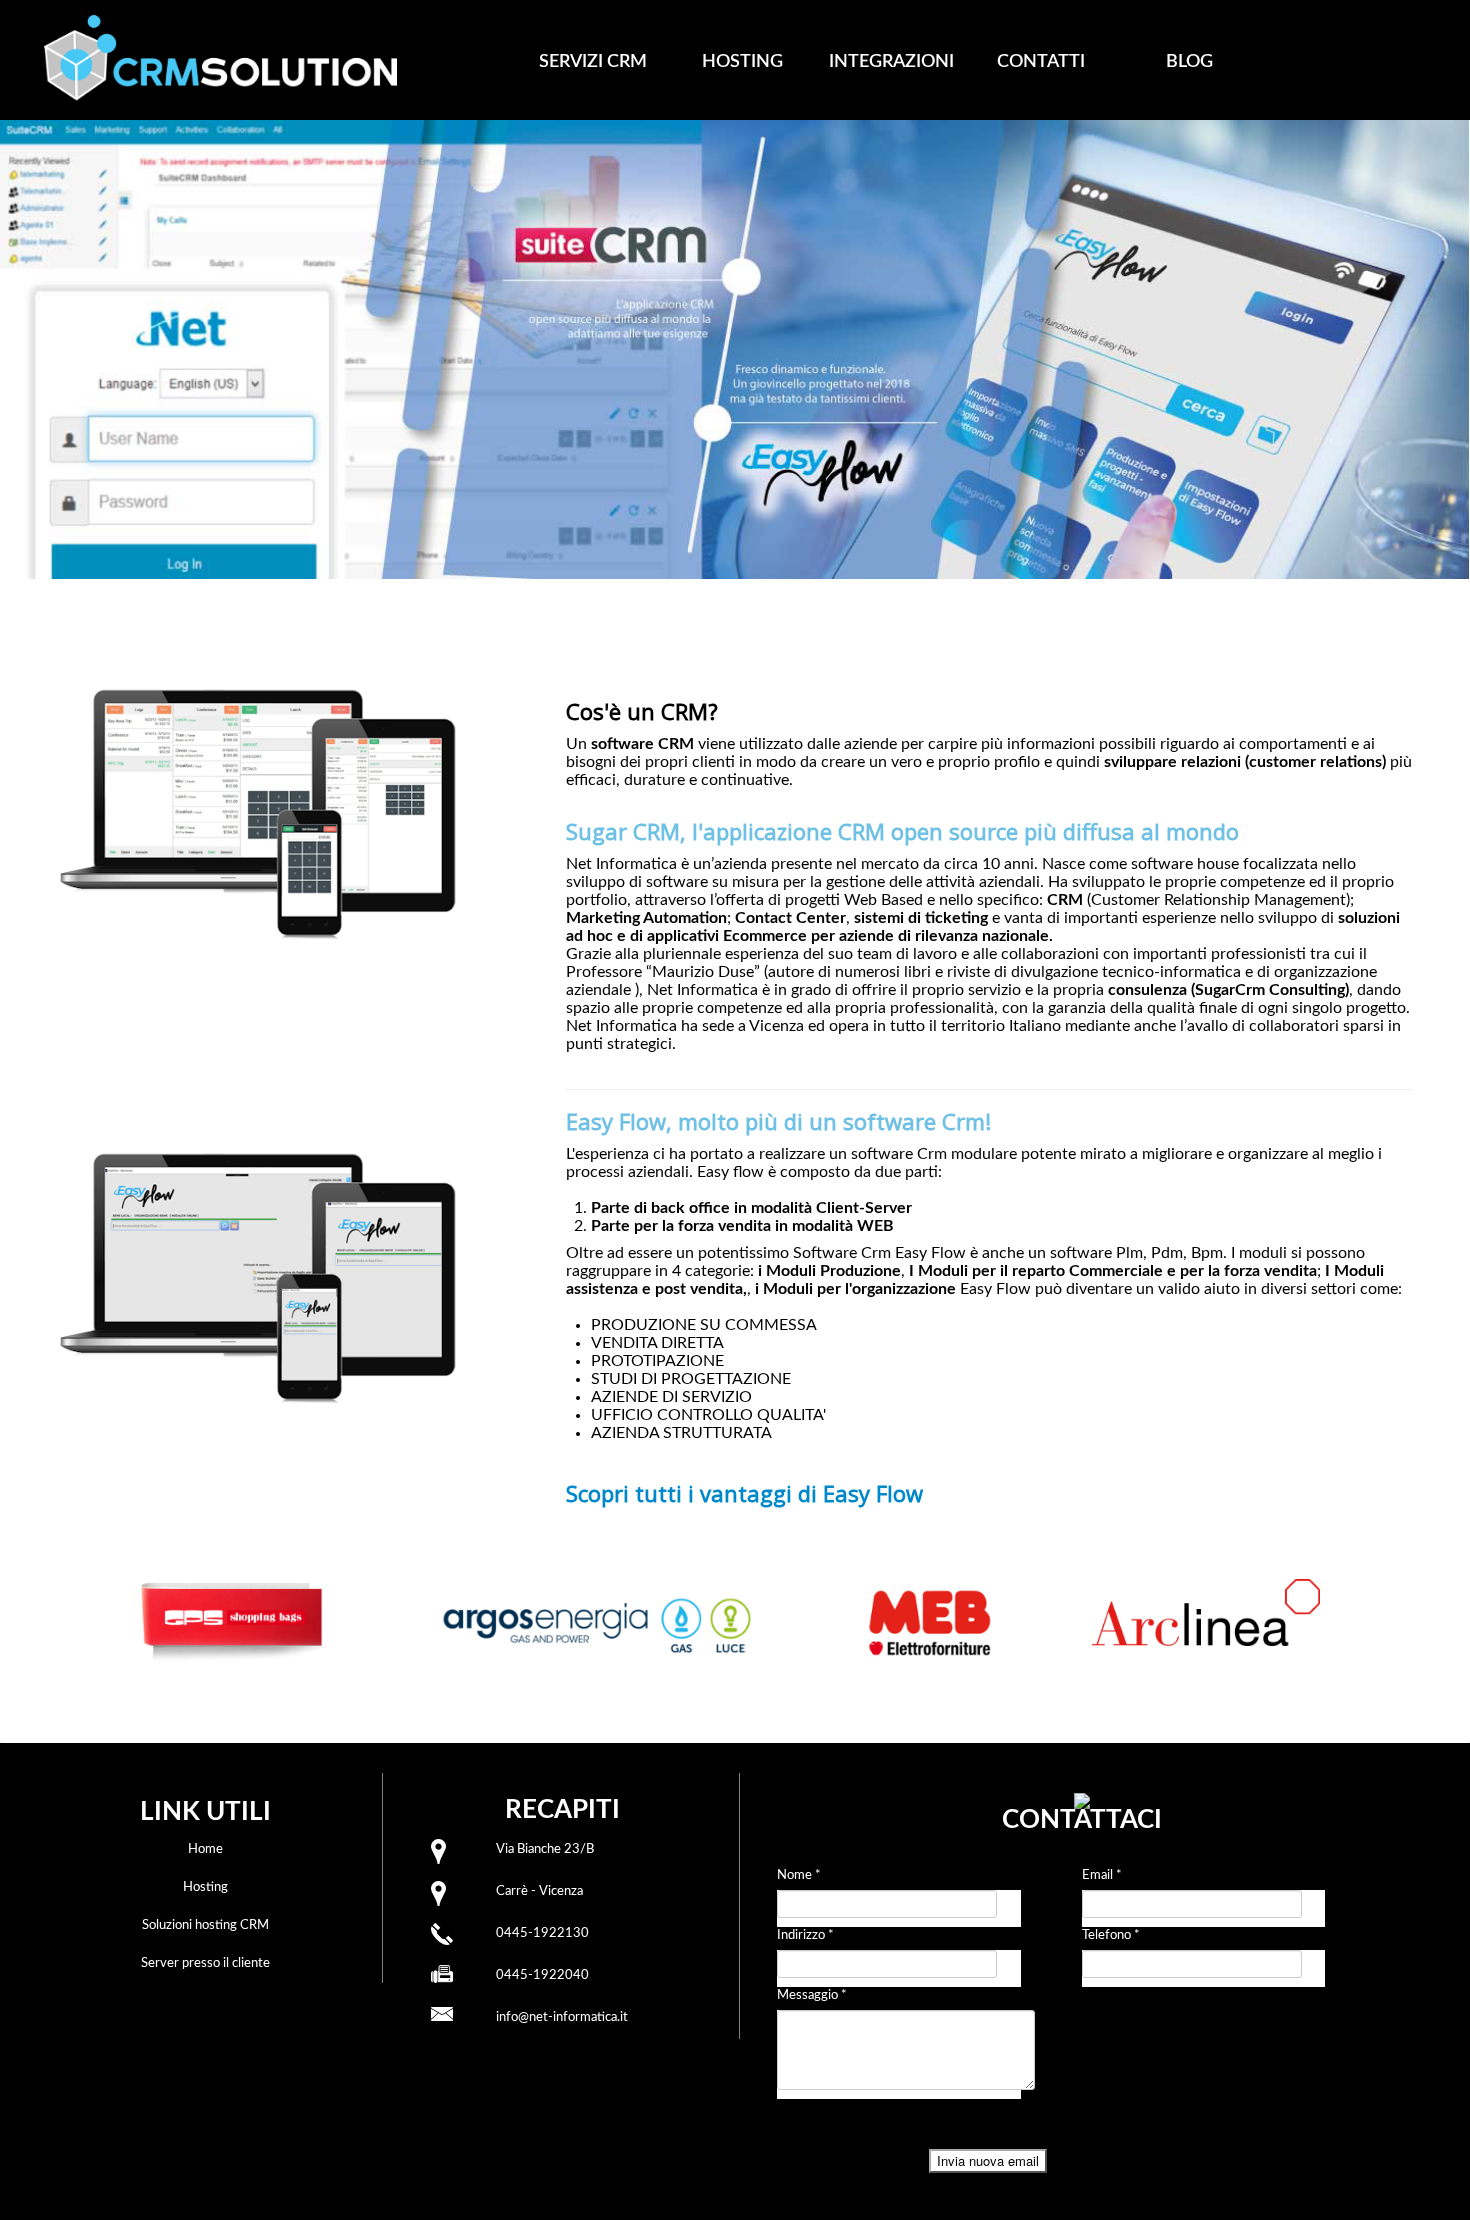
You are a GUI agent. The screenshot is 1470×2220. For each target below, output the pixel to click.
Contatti (1041, 62)
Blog (1189, 62)
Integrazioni (891, 62)
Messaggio (812, 1995)
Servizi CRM (593, 62)
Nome (799, 1875)
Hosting (742, 62)
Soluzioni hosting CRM (205, 1925)
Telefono (1111, 1935)
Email (1102, 1875)
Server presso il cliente (205, 1963)
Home (205, 1849)
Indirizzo (805, 1935)
